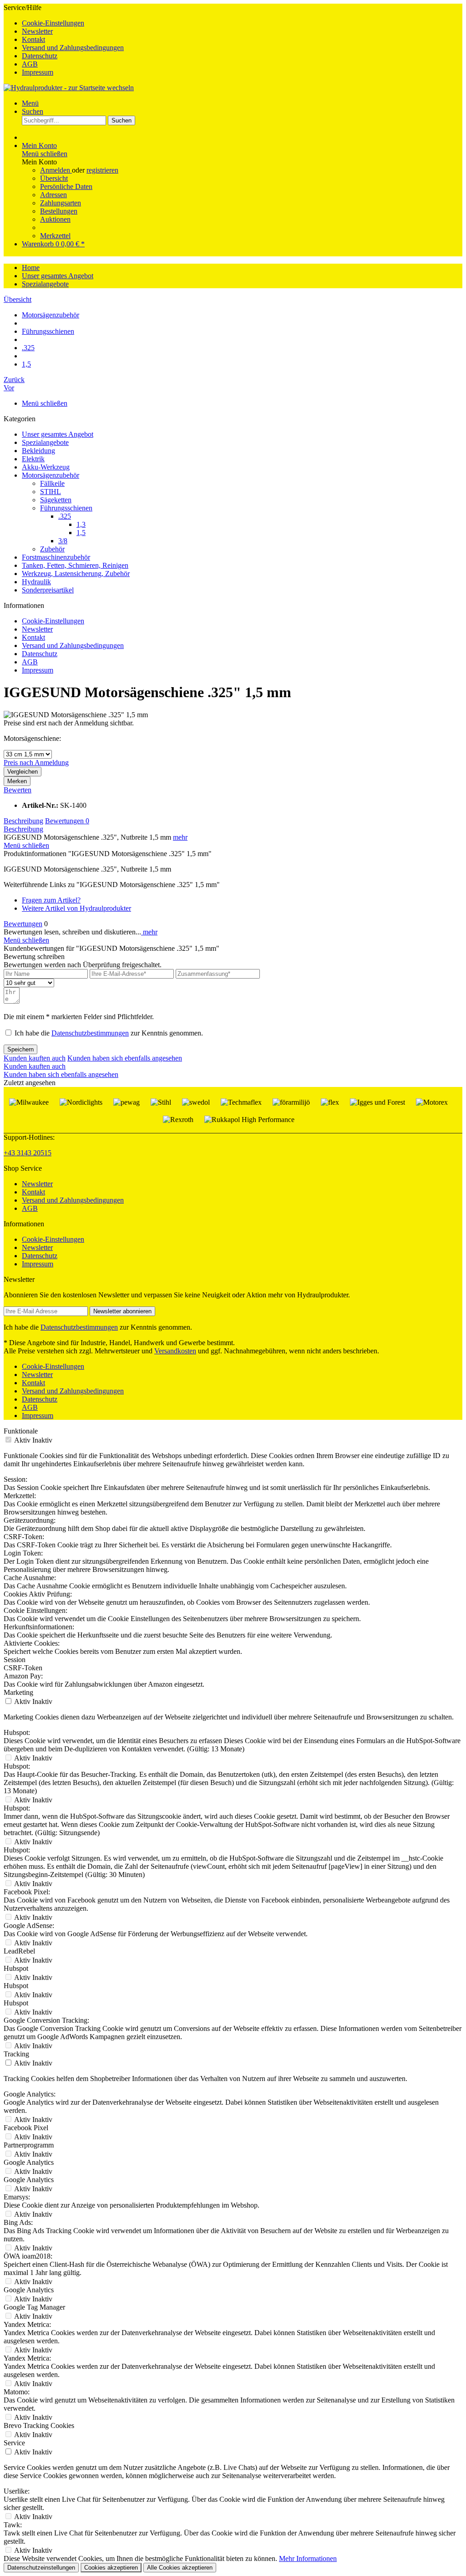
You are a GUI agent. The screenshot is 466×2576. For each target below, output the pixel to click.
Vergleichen (23, 772)
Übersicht (54, 178)
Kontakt (33, 39)
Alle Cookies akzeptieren (180, 2568)
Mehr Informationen (308, 2558)
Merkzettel (55, 236)
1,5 (81, 533)
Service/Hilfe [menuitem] (64, 40)
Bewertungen (67, 821)
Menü (30, 103)
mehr (180, 837)
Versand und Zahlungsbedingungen (73, 48)
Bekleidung (38, 451)
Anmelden (56, 170)
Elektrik (33, 459)
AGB (30, 64)
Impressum (38, 72)
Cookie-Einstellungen (53, 23)
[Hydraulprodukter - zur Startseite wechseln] (69, 88)
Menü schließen (45, 154)
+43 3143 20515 (28, 1153)
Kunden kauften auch (35, 1058)
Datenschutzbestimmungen (90, 1033)
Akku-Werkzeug (46, 467)
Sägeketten (56, 500)
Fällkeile (52, 483)
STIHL (51, 492)
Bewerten (18, 790)
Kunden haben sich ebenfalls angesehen (125, 1058)
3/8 (63, 541)
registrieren (102, 170)
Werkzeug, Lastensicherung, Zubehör (76, 574)
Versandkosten (175, 1351)
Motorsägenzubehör (51, 475)
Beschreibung (23, 821)
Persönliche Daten (66, 186)
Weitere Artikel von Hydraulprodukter (76, 908)
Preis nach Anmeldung (36, 763)
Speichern (20, 1049)
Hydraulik (36, 582)
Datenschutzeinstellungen (41, 2568)
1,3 (81, 524)
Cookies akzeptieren (111, 2568)
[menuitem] (242, 23)
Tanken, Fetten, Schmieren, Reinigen (75, 565)
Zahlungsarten (61, 203)
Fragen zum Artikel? (51, 900)
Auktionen (55, 219)
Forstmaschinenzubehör (56, 557)
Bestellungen (59, 211)
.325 (65, 516)
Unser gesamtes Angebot (58, 434)
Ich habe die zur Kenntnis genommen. (109, 1033)
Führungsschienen (66, 508)
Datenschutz (40, 56)
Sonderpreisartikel (48, 590)
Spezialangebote (45, 442)
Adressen (53, 195)
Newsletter (37, 31)
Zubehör (52, 549)
